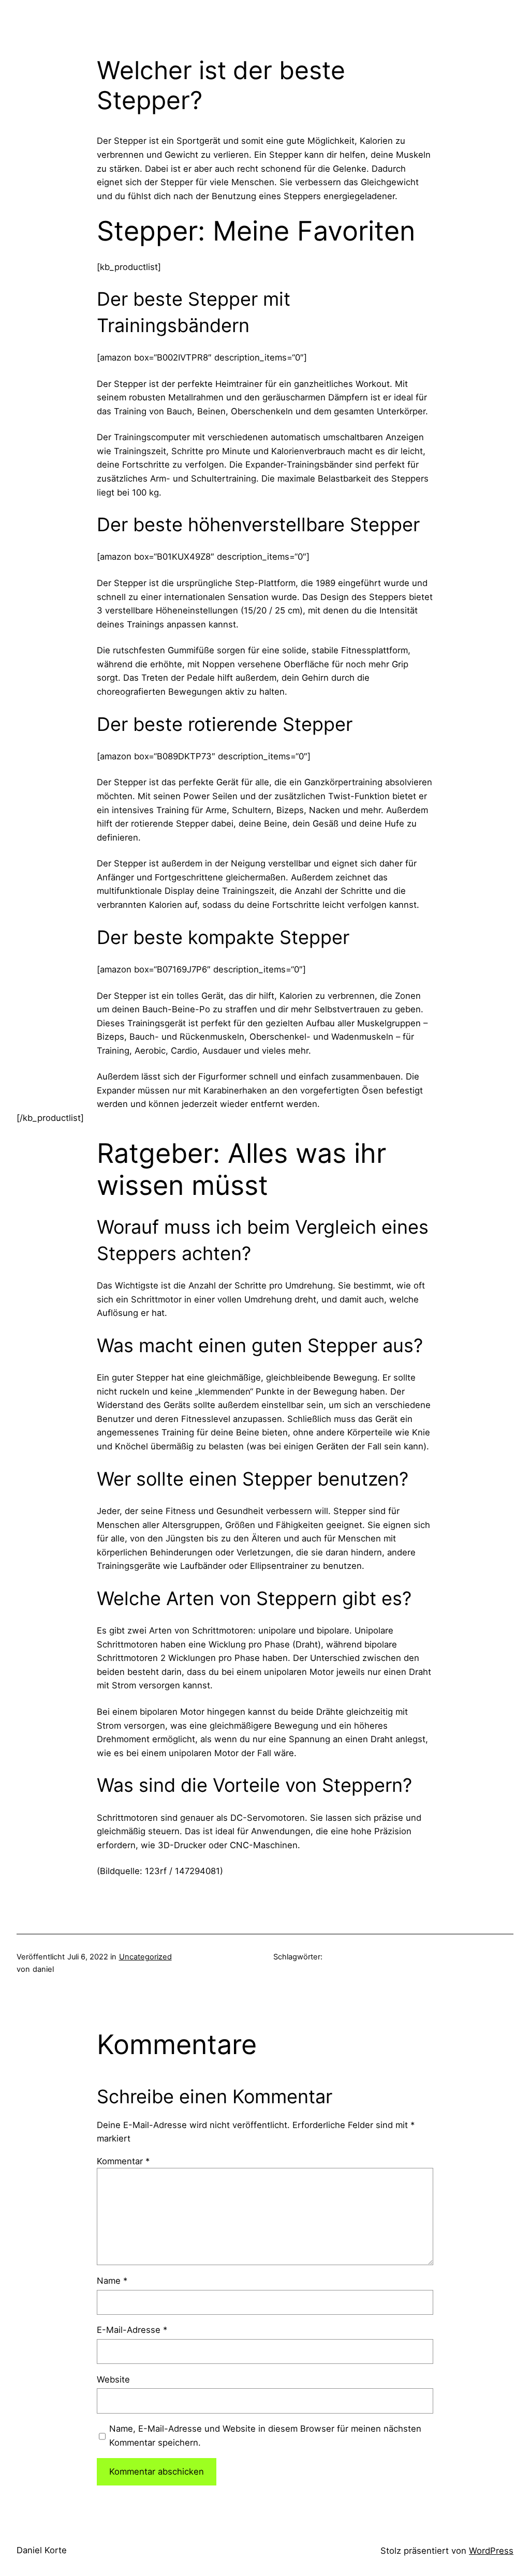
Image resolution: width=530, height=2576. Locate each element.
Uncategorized (145, 1957)
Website (113, 2379)
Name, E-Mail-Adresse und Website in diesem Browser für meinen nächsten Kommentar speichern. (265, 2436)
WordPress (491, 2551)
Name (112, 2281)
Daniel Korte (42, 2550)
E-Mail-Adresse (132, 2330)
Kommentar (123, 2161)
